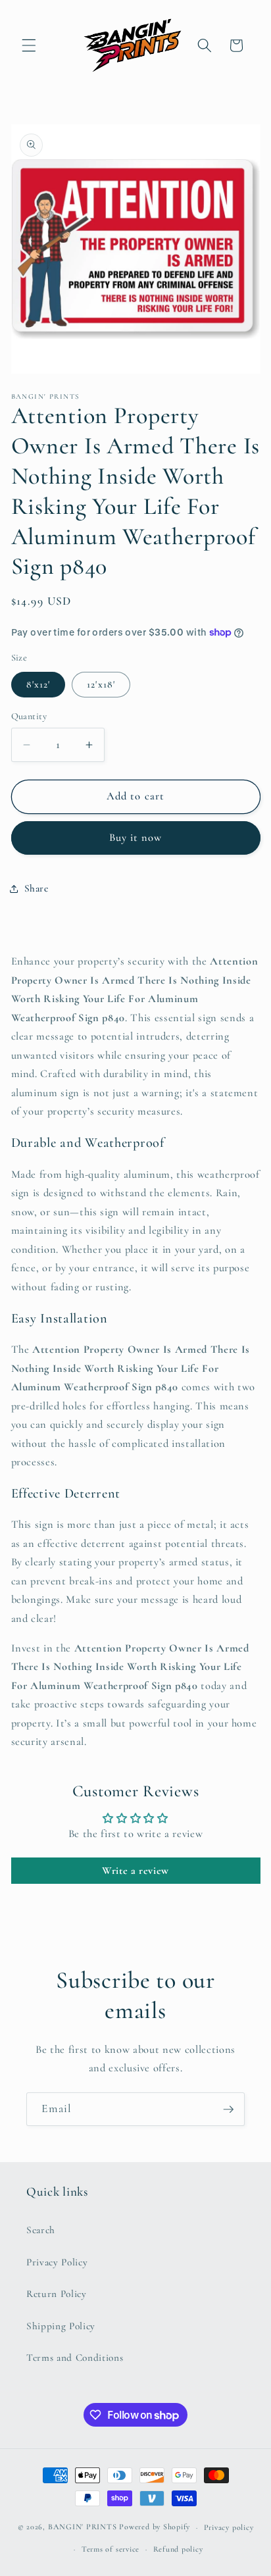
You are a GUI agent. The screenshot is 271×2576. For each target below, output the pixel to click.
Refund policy (178, 2549)
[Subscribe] (228, 2109)
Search (41, 2230)
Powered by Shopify (155, 2527)
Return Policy (57, 2294)
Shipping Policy (61, 2326)
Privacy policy (229, 2527)
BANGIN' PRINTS (83, 2527)
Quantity (29, 716)
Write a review (135, 1871)
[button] (29, 45)
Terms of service (111, 2549)
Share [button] (37, 888)
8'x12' (38, 684)
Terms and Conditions (75, 2358)
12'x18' (101, 684)
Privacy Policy (57, 2262)
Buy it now (136, 838)
